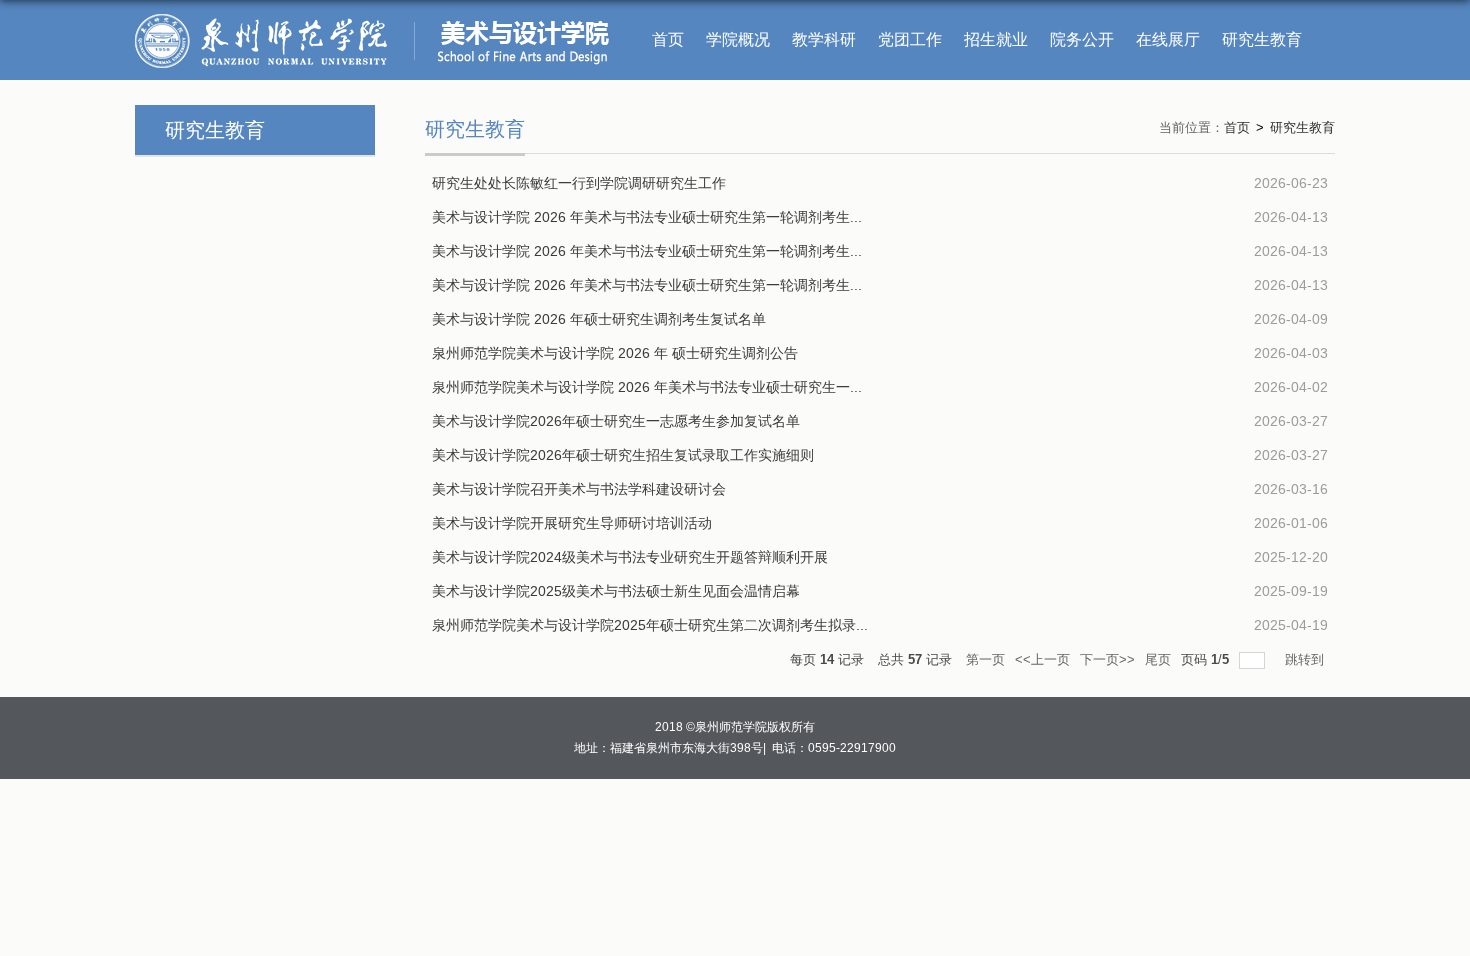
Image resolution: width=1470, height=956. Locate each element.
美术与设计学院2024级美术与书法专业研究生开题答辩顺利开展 (630, 557)
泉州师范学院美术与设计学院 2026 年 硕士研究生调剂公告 (615, 353)
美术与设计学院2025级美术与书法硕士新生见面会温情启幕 (616, 591)
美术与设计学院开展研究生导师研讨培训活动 (572, 523)
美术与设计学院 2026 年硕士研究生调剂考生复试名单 (599, 319)
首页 (668, 39)
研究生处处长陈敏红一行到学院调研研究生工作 (579, 183)
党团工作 (910, 39)
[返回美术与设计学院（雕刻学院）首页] (375, 13)
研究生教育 (1262, 39)
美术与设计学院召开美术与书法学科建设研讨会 (579, 489)
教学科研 (824, 39)
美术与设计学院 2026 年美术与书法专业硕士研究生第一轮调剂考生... (647, 217)
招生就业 (996, 39)
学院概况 (738, 39)
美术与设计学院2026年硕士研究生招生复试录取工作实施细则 (623, 455)
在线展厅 (1168, 39)
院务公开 (1082, 39)
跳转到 (1306, 659)
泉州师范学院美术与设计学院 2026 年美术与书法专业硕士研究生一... (647, 387)
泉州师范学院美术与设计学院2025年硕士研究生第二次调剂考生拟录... (650, 625)
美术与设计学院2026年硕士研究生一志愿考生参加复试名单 (616, 421)
